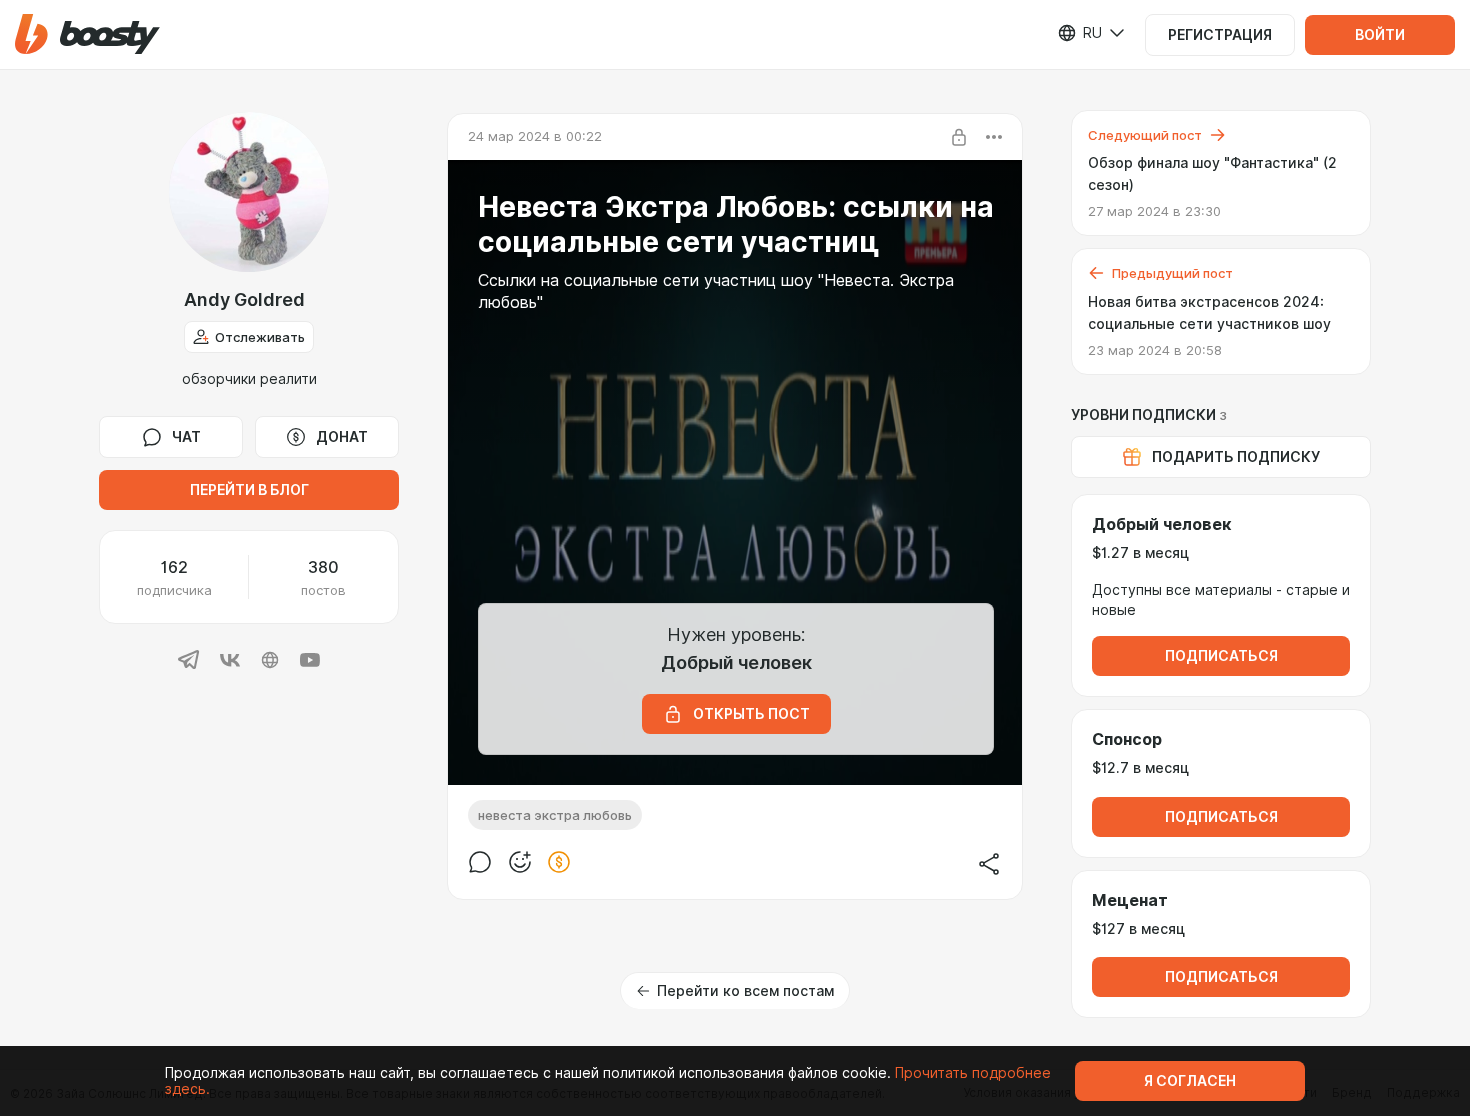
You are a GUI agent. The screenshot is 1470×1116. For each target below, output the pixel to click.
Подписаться (1221, 656)
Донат (342, 437)
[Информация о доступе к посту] (959, 137)
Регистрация (1220, 35)
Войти (1380, 35)
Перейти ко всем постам (745, 991)
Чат (186, 437)
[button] (87, 34)
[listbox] (1079, 33)
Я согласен (1190, 1081)
